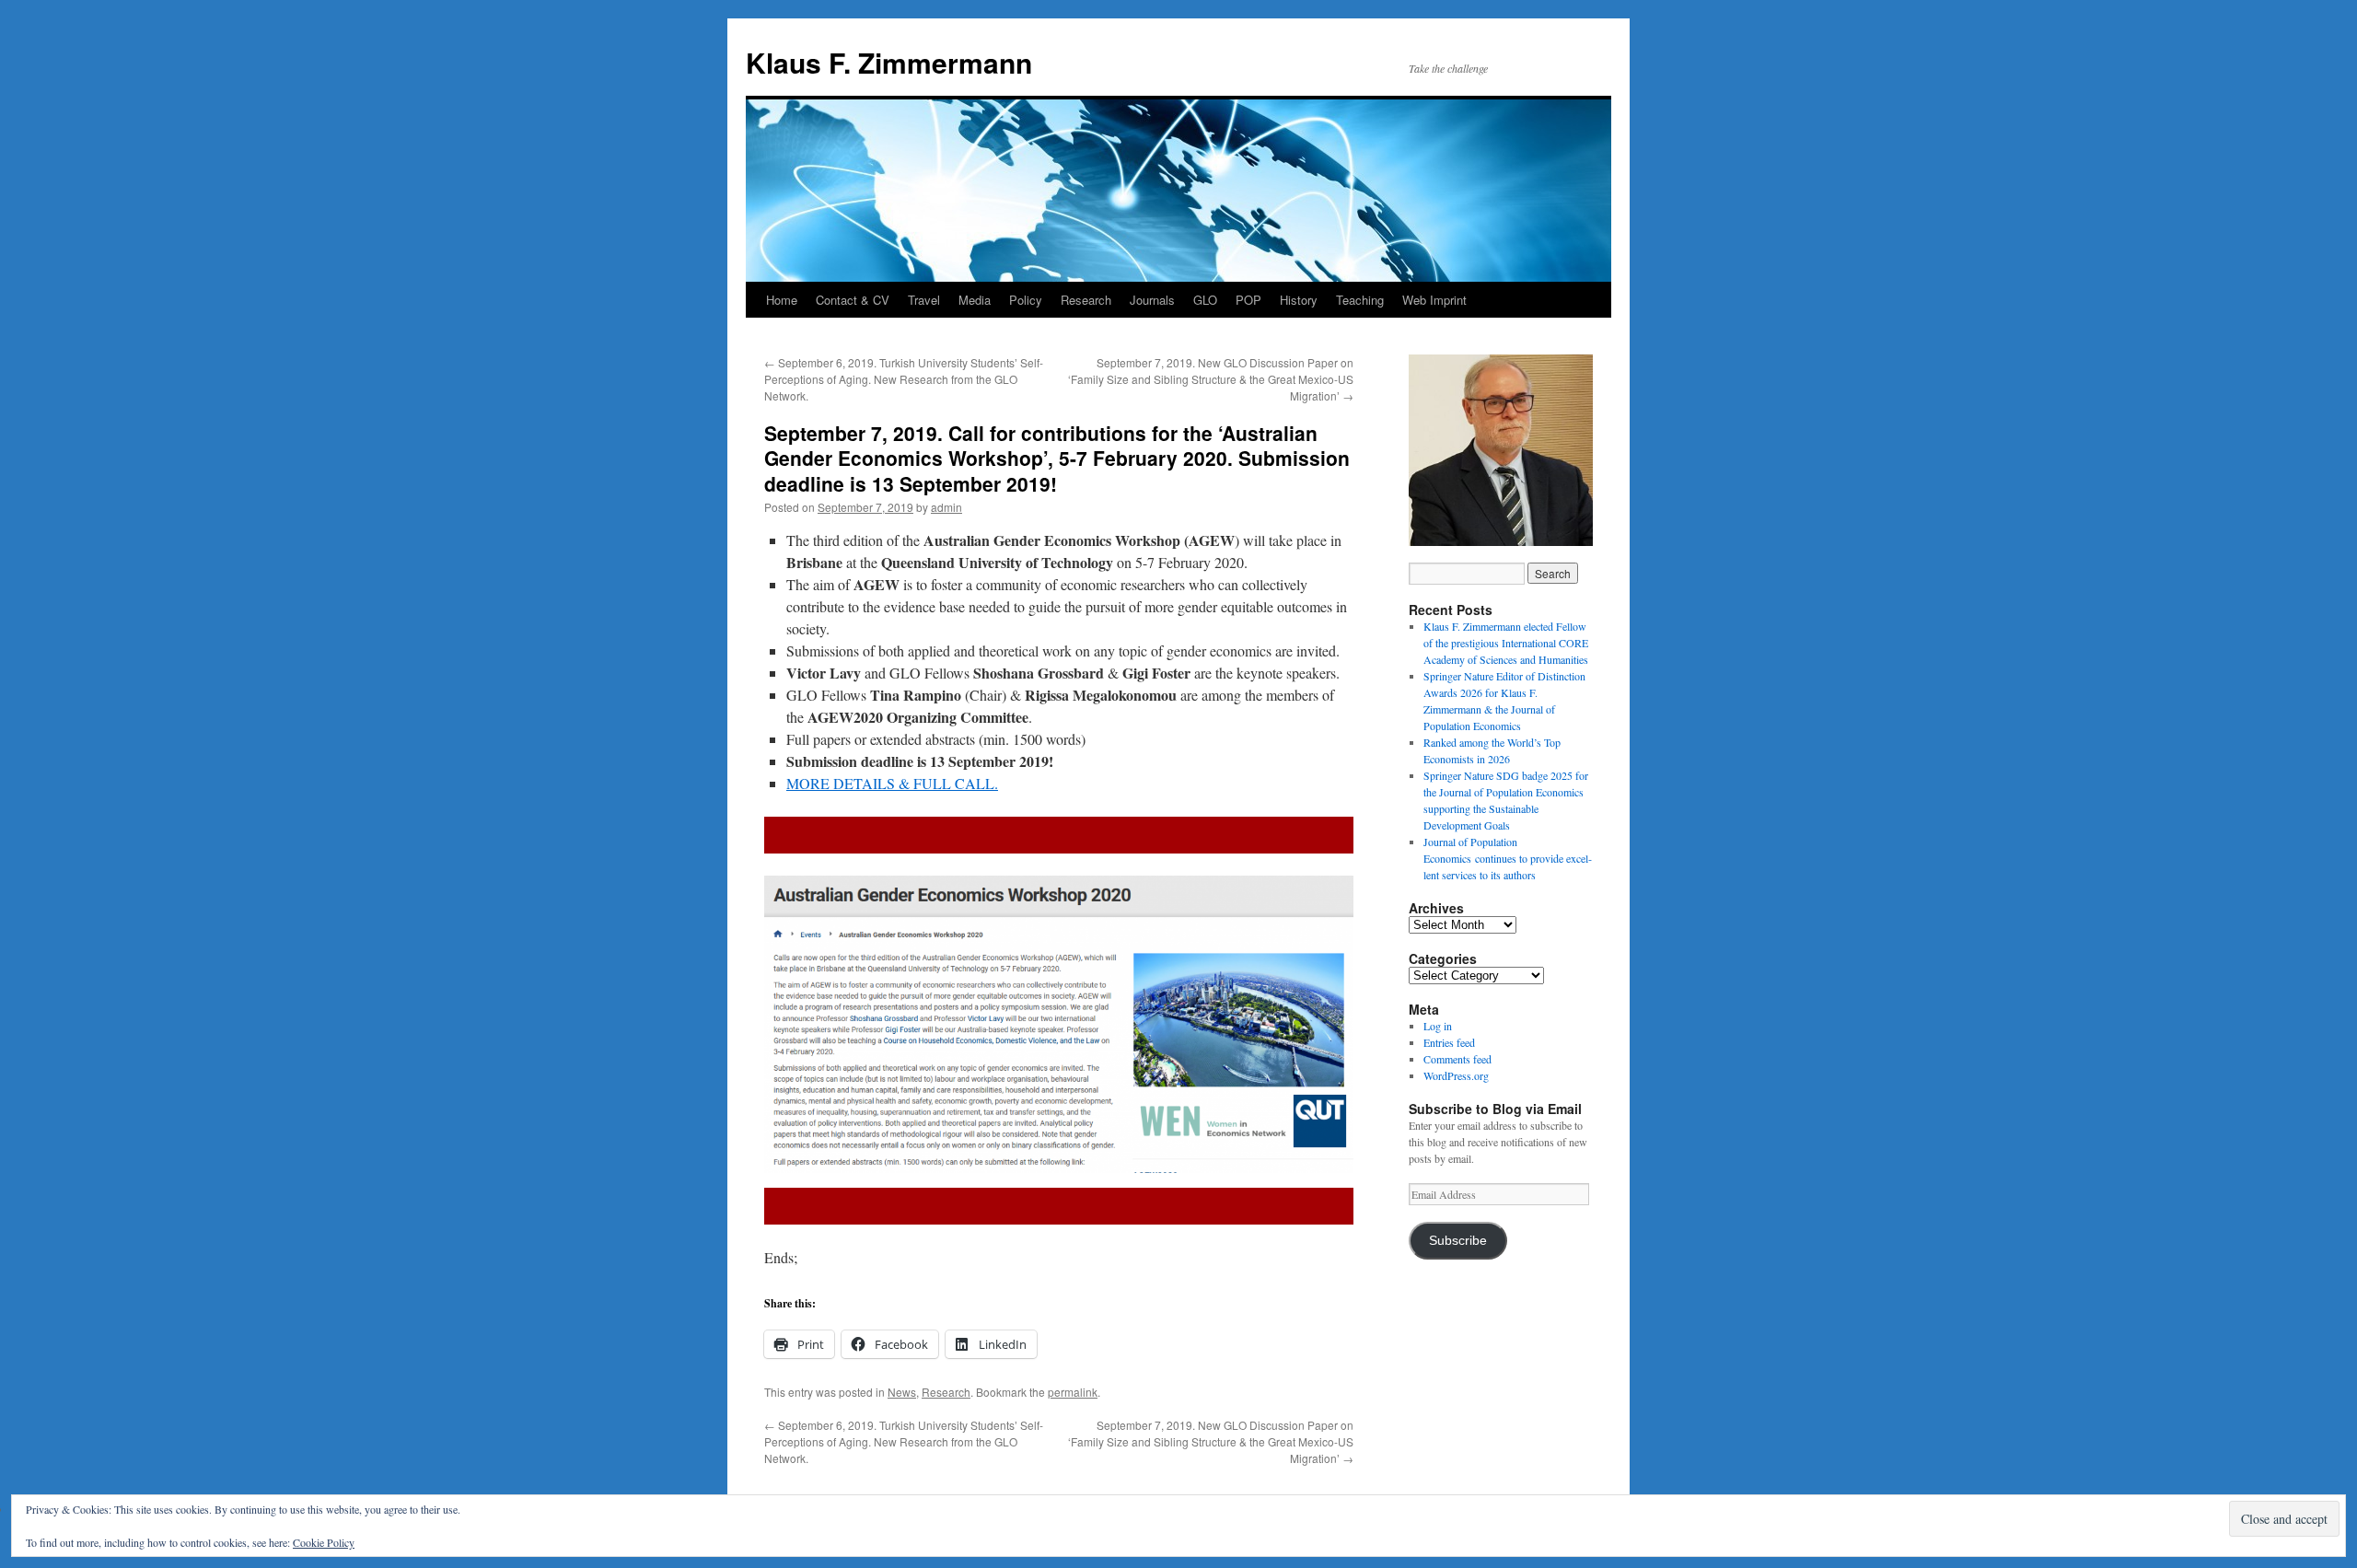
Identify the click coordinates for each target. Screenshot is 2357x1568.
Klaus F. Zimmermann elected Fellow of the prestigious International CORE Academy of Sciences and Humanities (1506, 643)
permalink (1073, 1392)
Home (782, 300)
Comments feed (1457, 1059)
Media (975, 300)
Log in (1438, 1026)
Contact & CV (853, 300)
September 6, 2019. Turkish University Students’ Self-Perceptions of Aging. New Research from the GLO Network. (904, 379)
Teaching (1360, 300)
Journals (1152, 300)
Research (1086, 300)
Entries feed (1449, 1042)
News (902, 1392)
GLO (1205, 300)
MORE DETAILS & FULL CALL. (892, 783)
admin (946, 507)
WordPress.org (1456, 1075)
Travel (924, 300)
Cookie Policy (324, 1542)
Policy (1026, 300)
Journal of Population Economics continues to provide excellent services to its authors (1508, 858)
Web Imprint (1434, 300)
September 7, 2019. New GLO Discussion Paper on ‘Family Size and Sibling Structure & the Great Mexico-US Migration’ (1211, 379)
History (1299, 300)
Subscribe (1458, 1241)
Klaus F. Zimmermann (889, 62)
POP (1248, 300)
